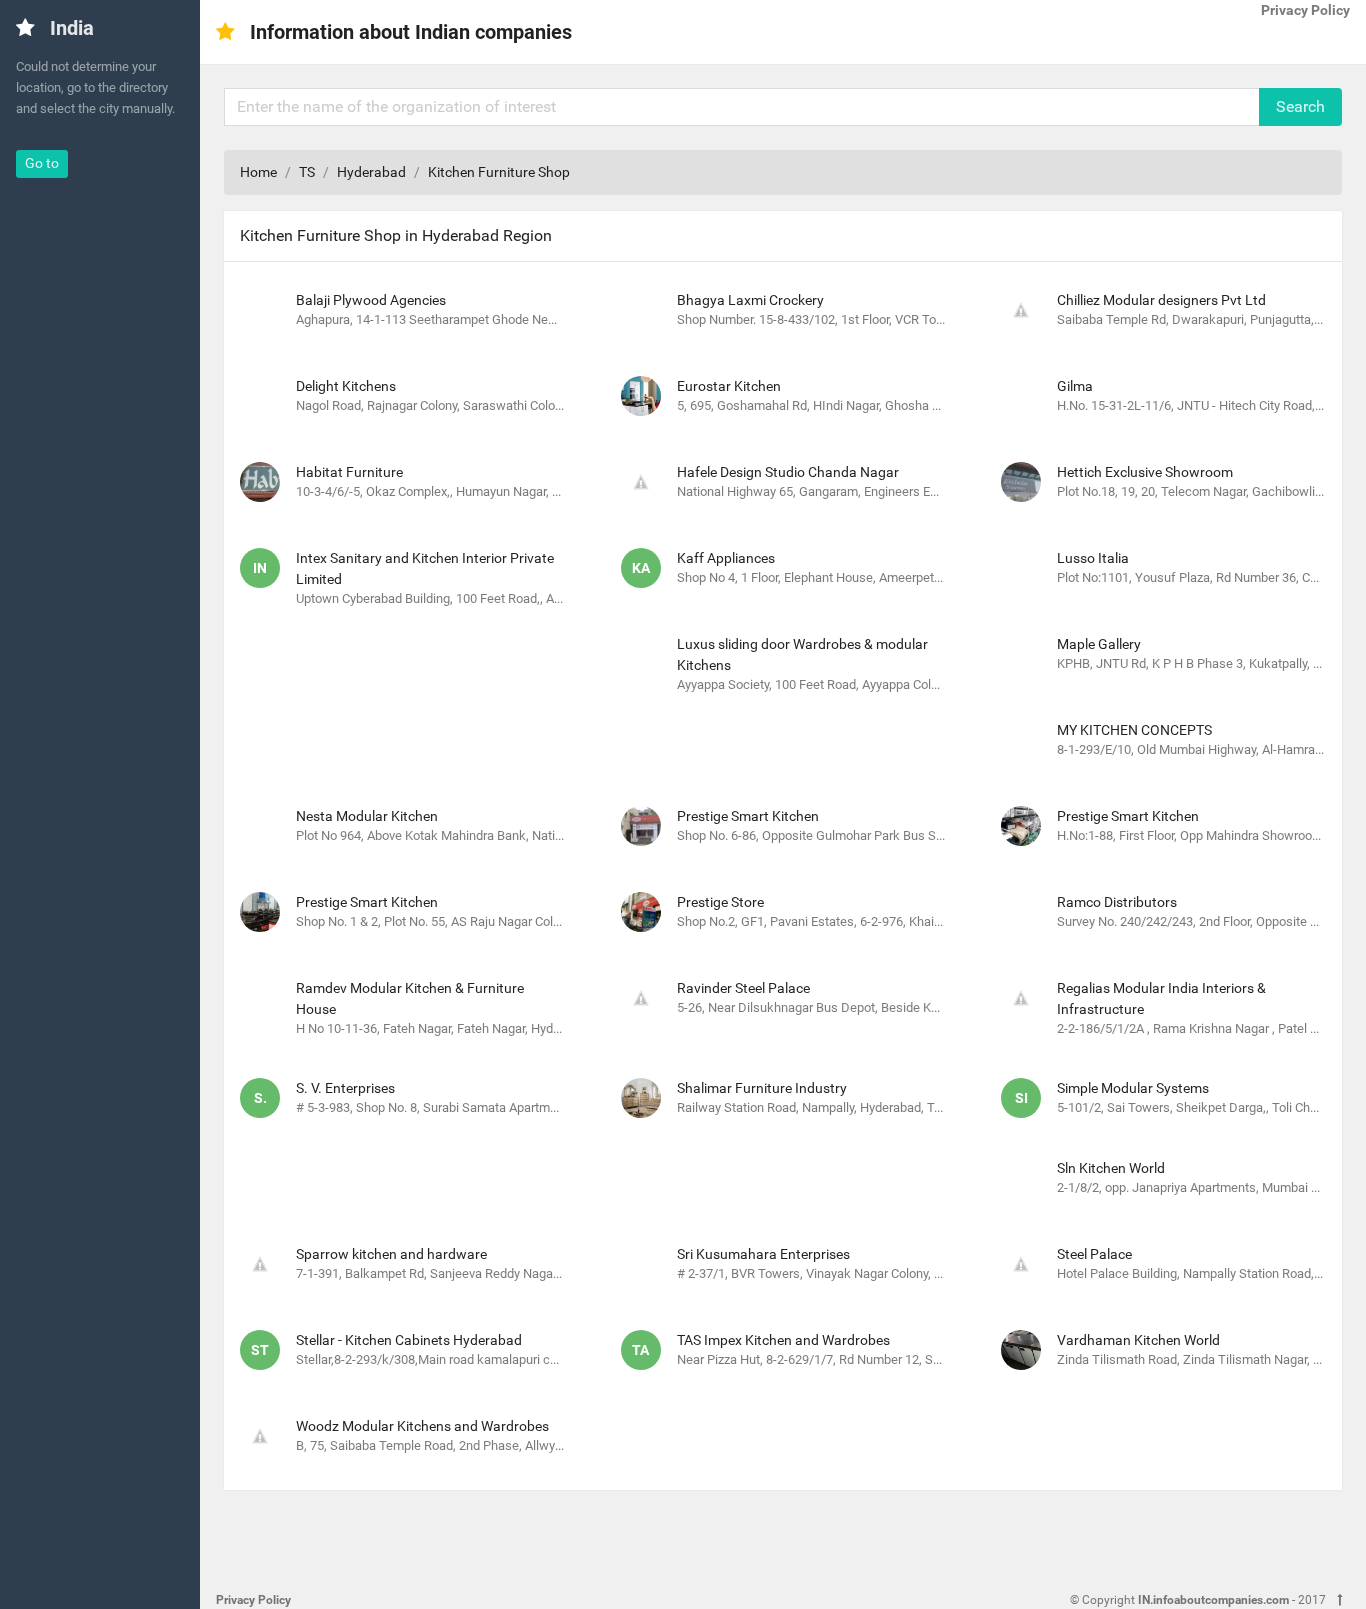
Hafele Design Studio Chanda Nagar (788, 472)
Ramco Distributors (1117, 902)
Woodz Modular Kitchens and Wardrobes (422, 1426)
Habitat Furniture (349, 472)
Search (1300, 106)
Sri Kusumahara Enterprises (763, 1254)
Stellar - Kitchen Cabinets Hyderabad (409, 1340)
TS (307, 172)
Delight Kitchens (346, 386)
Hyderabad (371, 172)
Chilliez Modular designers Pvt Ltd (1161, 300)
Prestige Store (720, 902)
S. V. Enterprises (345, 1088)
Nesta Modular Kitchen (367, 816)
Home (258, 172)
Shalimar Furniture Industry (762, 1088)
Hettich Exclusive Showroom (1145, 472)
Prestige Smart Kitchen (748, 816)
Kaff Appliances (726, 558)
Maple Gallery (1099, 644)
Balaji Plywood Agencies (371, 300)
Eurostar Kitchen (729, 386)
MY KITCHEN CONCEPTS (1134, 730)
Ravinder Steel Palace (743, 988)
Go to (42, 163)
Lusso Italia (1093, 558)
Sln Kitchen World (1111, 1168)
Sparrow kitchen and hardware (391, 1254)
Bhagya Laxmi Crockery (750, 300)
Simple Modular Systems (1133, 1088)
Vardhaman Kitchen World (1138, 1340)
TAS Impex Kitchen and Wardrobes (783, 1340)
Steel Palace (1094, 1254)
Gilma (1075, 386)
